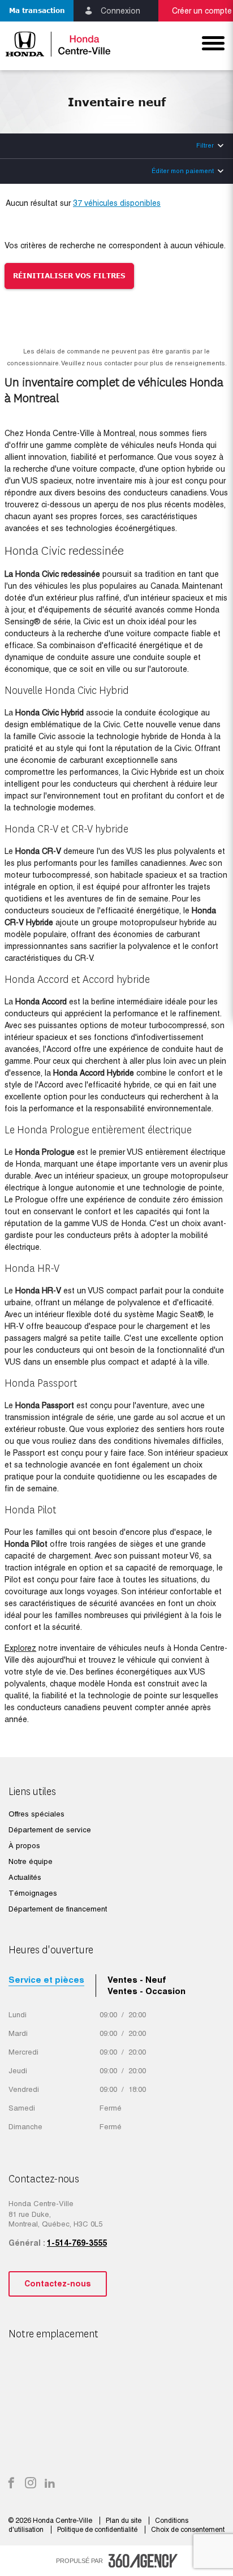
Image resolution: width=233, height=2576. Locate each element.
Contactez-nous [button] (58, 2284)
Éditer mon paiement (183, 171)
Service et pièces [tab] (46, 1980)
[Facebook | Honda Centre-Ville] (11, 2484)
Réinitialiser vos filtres (69, 276)
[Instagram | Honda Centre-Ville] (31, 2484)
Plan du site (124, 2521)
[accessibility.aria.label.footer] (143, 2561)
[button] (37, 11)
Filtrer (205, 145)
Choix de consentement (188, 2530)
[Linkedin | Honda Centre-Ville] (50, 2484)
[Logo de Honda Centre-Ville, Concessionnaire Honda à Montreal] (58, 44)
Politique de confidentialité (98, 2530)
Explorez (20, 1648)
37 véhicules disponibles (117, 203)
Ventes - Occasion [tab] (146, 1991)
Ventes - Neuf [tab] (137, 1980)
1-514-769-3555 (77, 2243)
